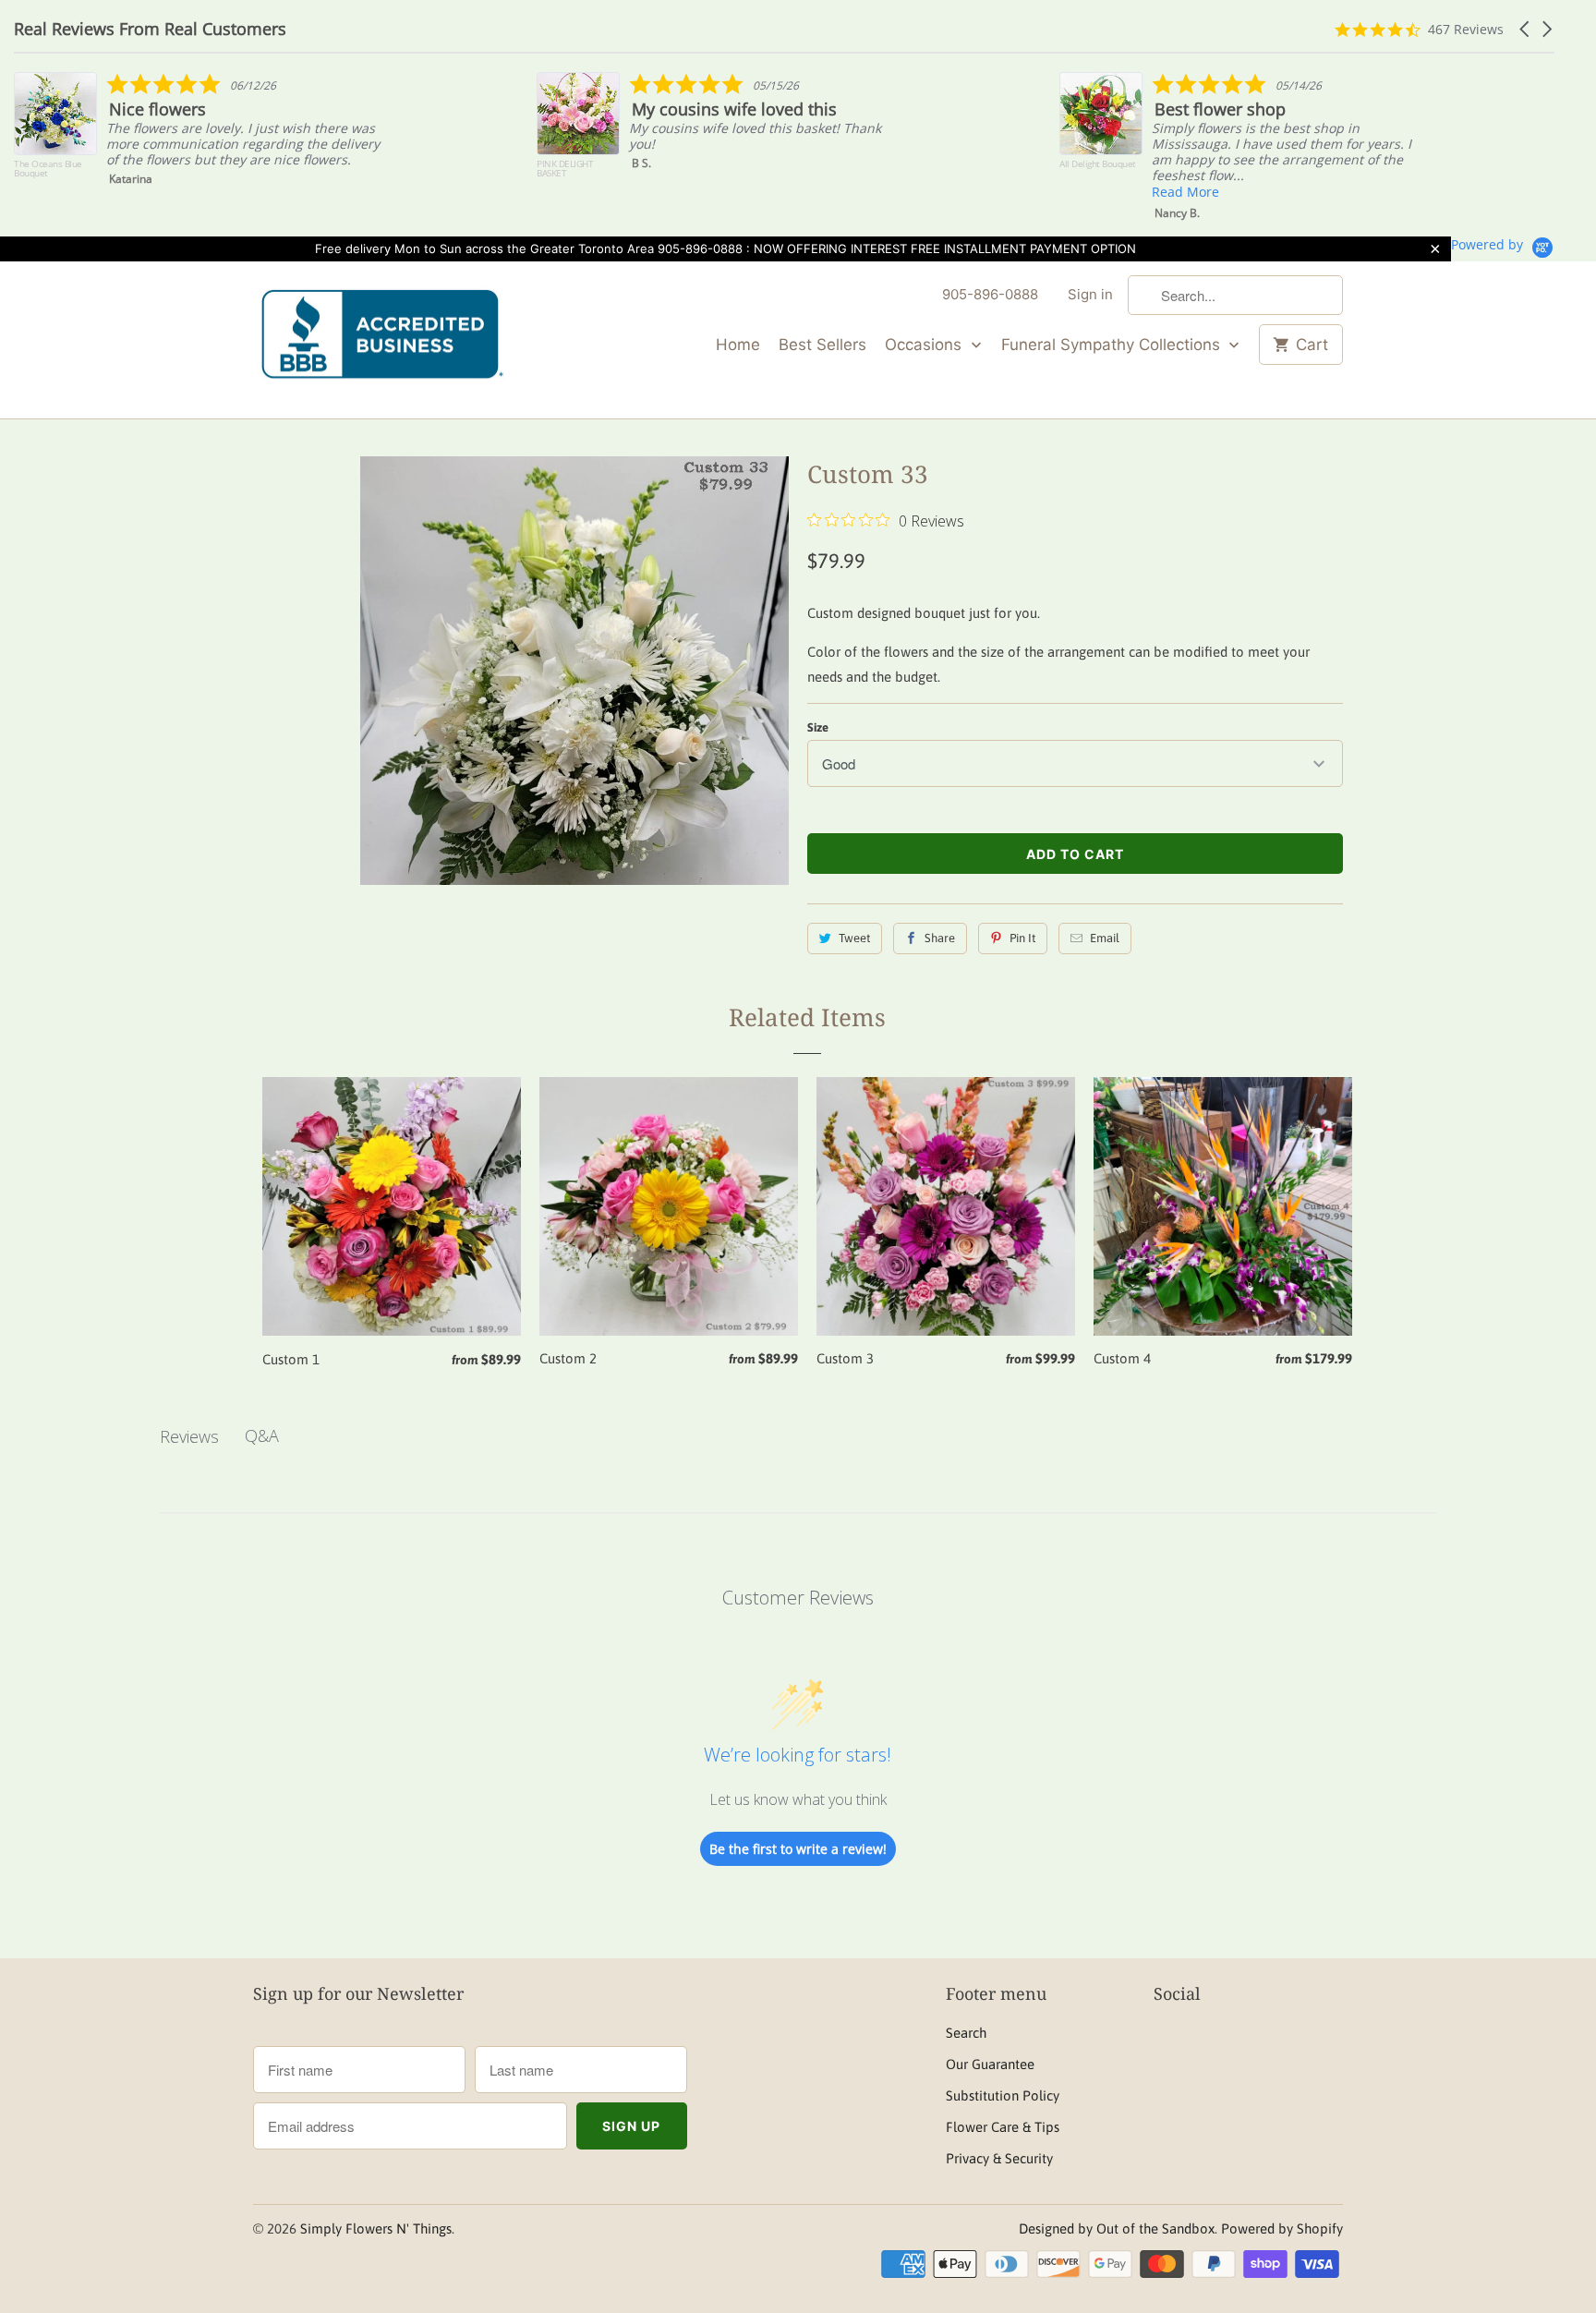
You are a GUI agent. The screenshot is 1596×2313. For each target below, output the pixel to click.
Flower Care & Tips (1003, 2127)
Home (738, 345)
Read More (1036, 192)
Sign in (1090, 294)
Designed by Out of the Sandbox (1117, 2228)
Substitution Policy (1003, 2095)
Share (940, 938)
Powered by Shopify (1282, 2228)
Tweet (854, 938)
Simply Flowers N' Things (376, 2228)
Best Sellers (822, 345)
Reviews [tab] (189, 1436)
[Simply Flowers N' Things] (382, 340)
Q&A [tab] (262, 1435)
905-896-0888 (990, 294)
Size (818, 727)
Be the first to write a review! (798, 1849)
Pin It (1022, 938)
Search (966, 2033)
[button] (1526, 29)
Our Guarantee (990, 2064)
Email (1105, 938)
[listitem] (573, 134)
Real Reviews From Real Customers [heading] (150, 29)
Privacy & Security (999, 2158)
